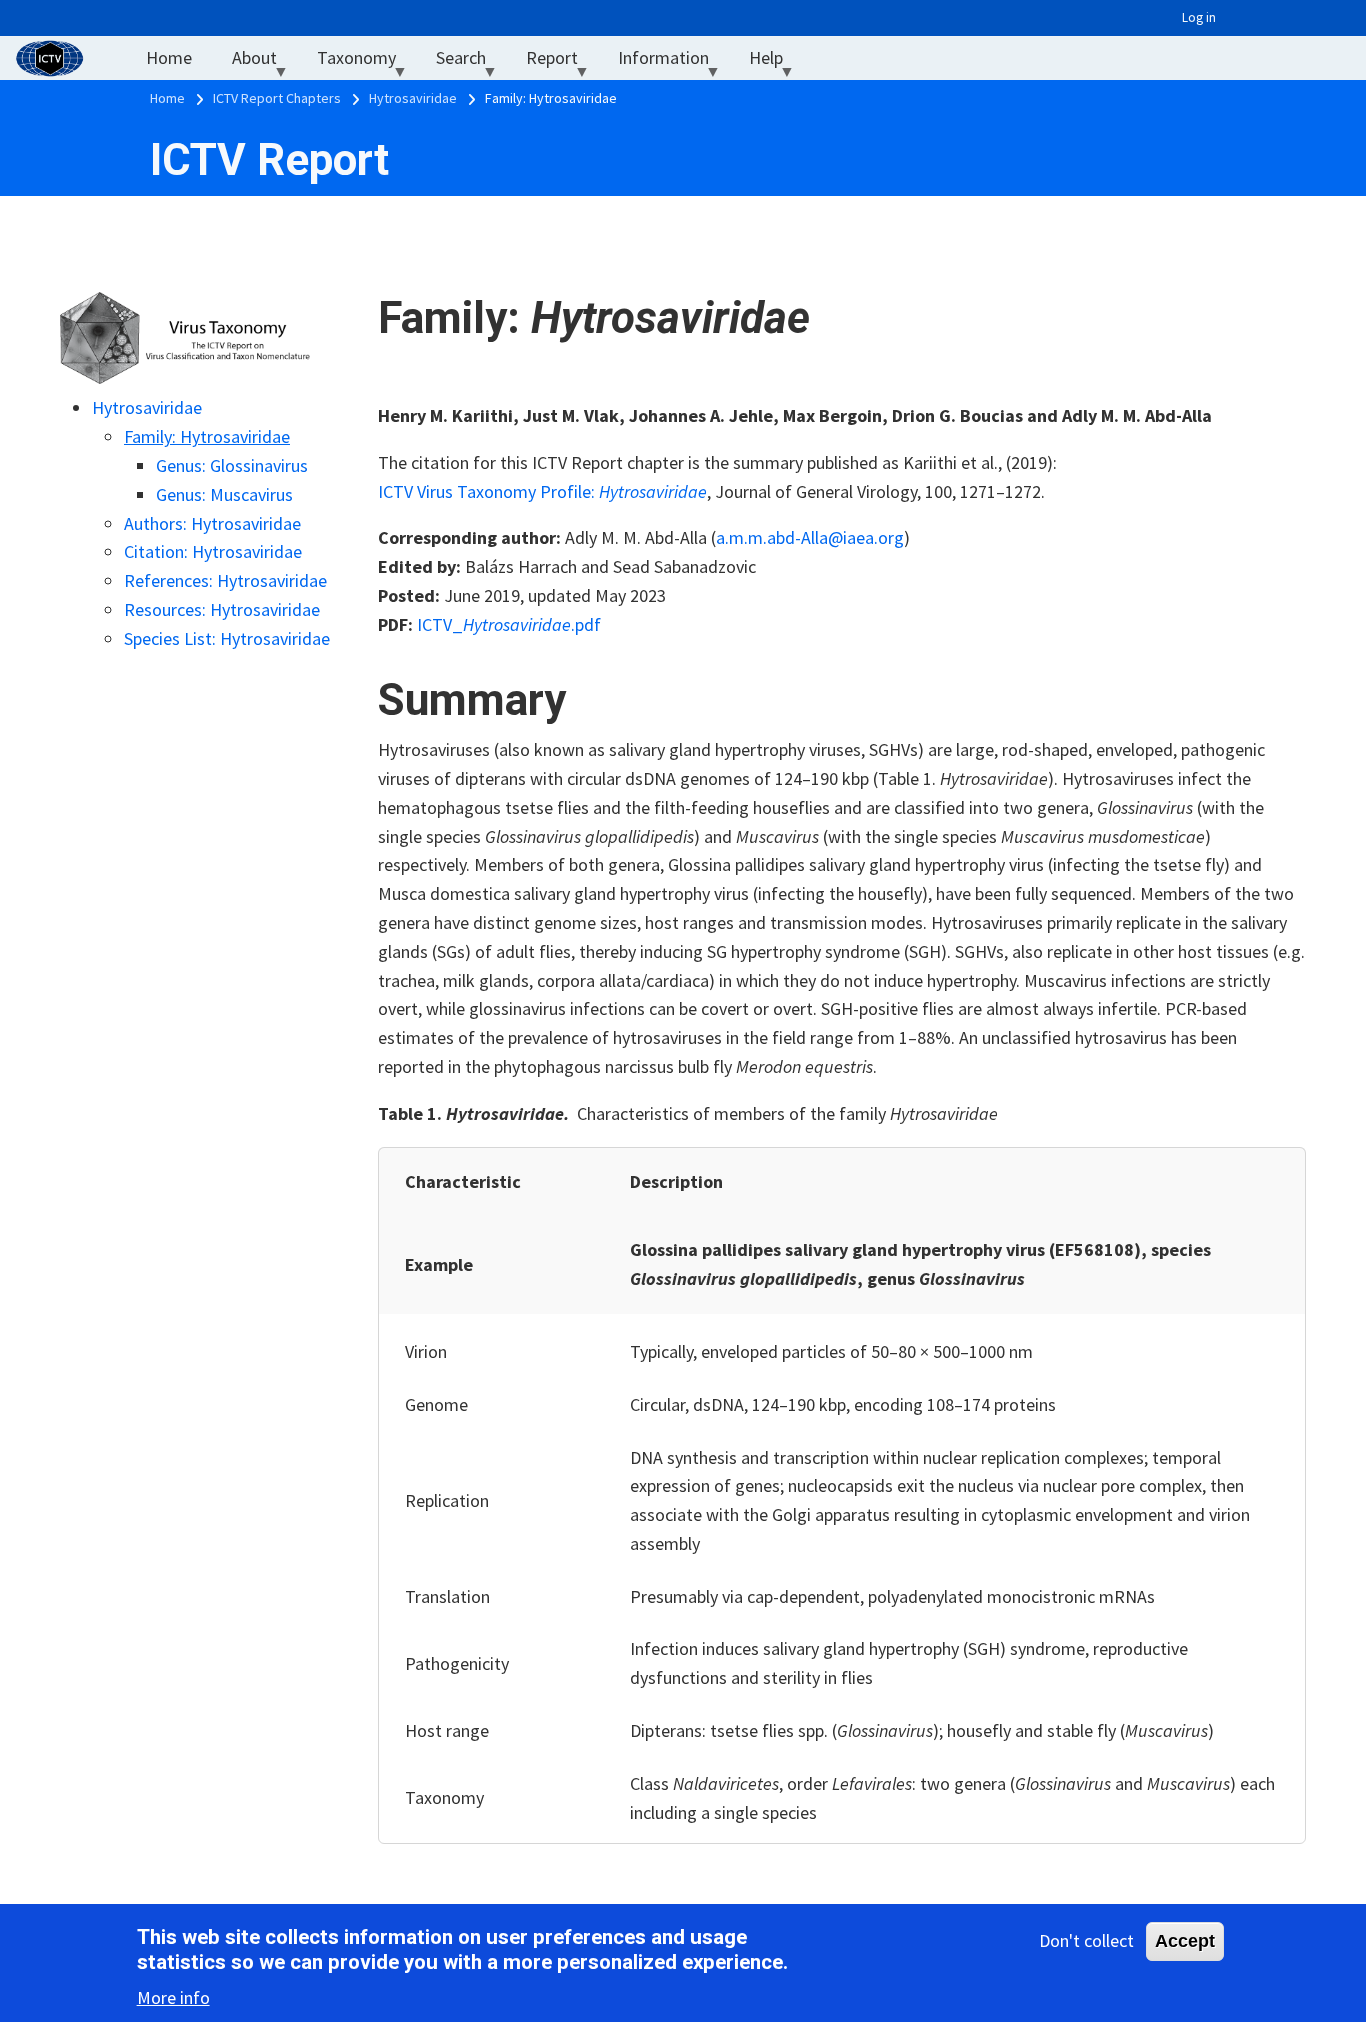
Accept (1185, 1941)
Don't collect (1086, 1940)
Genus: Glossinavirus (232, 465)
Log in (1199, 17)
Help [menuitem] (776, 62)
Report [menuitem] (562, 62)
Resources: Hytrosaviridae (222, 609)
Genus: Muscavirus (224, 494)
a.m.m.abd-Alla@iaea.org (810, 537)
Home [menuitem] (169, 57)
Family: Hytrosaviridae (207, 436)
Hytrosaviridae (147, 407)
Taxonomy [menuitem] (366, 62)
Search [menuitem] (471, 62)
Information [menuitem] (673, 62)
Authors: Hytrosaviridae (212, 523)
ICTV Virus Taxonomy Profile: (542, 491)
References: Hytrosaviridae (225, 580)
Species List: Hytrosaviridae (227, 638)
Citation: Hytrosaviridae (213, 551)
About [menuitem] (264, 62)
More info (173, 1997)
